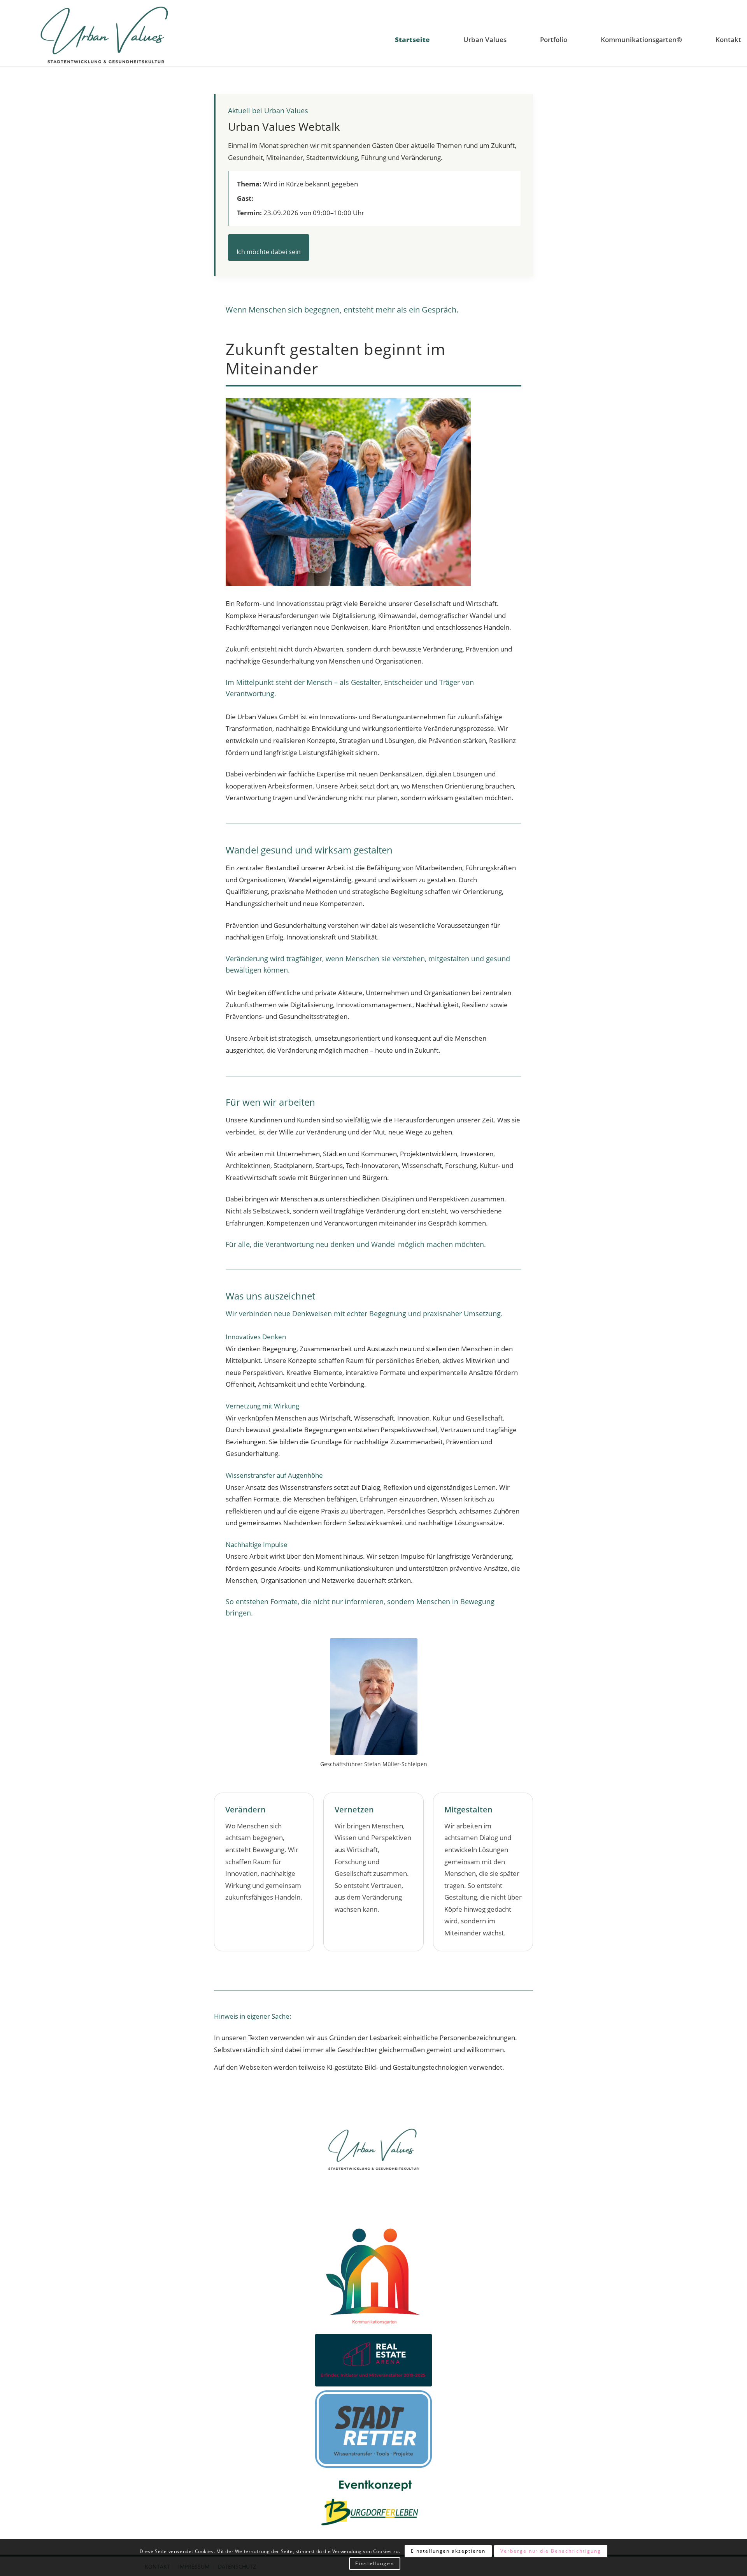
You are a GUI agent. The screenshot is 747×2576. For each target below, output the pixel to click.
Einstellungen (375, 2564)
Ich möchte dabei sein (269, 252)
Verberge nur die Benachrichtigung (551, 2551)
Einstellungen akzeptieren (448, 2551)
